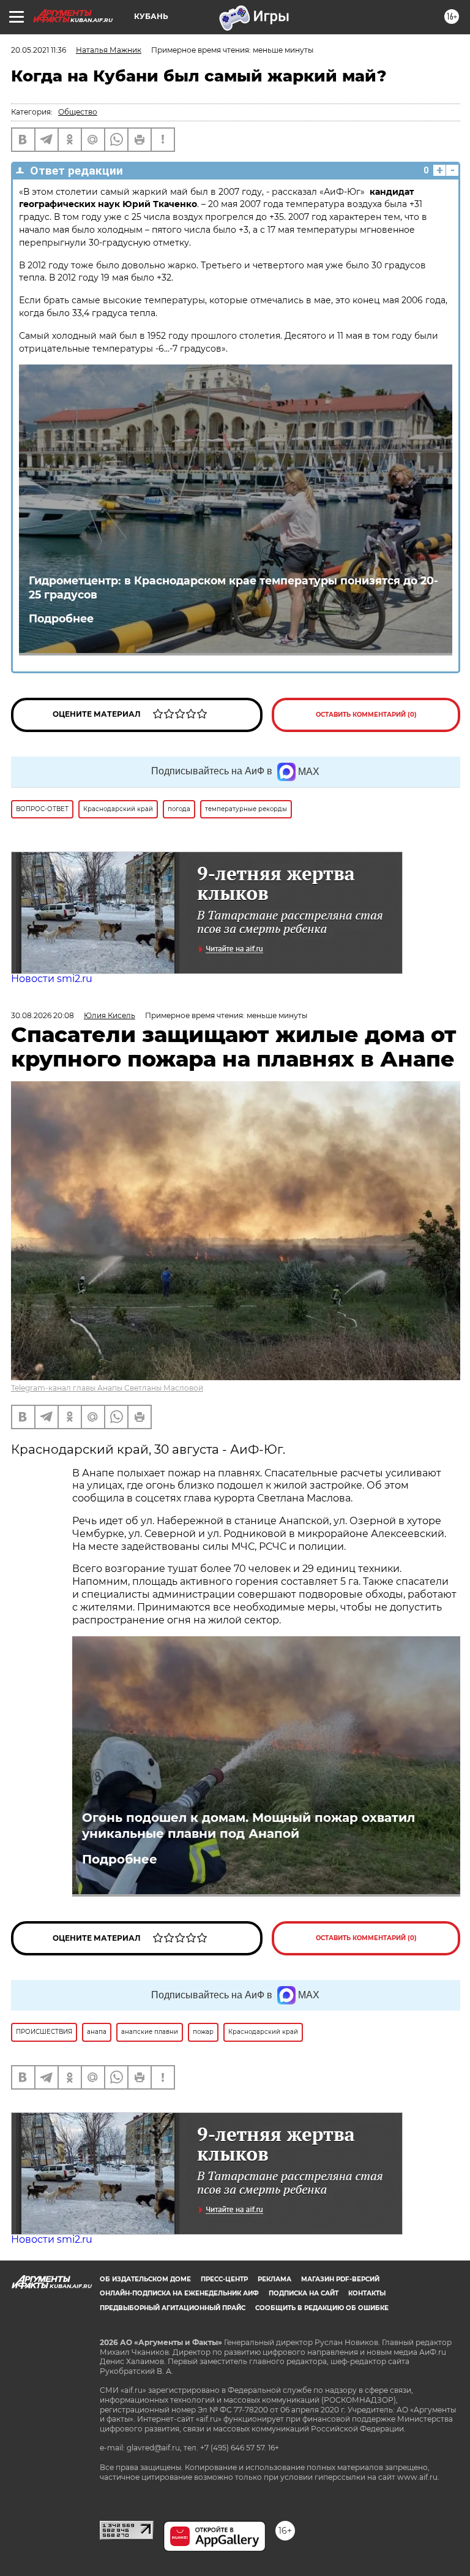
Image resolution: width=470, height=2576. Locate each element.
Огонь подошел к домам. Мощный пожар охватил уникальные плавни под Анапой (248, 1826)
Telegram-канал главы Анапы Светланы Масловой (107, 1388)
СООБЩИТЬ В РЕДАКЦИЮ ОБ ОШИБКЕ (322, 2308)
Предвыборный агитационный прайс (173, 2308)
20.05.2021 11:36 (39, 50)
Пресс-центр (224, 2279)
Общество (78, 112)
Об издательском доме (145, 2279)
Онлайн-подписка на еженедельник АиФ (179, 2293)
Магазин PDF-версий (340, 2279)
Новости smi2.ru (52, 979)
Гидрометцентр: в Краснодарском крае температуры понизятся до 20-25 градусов (233, 587)
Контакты (367, 2293)
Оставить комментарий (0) (366, 715)
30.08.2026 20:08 (43, 1015)
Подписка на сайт (304, 2293)
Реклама (274, 2279)
